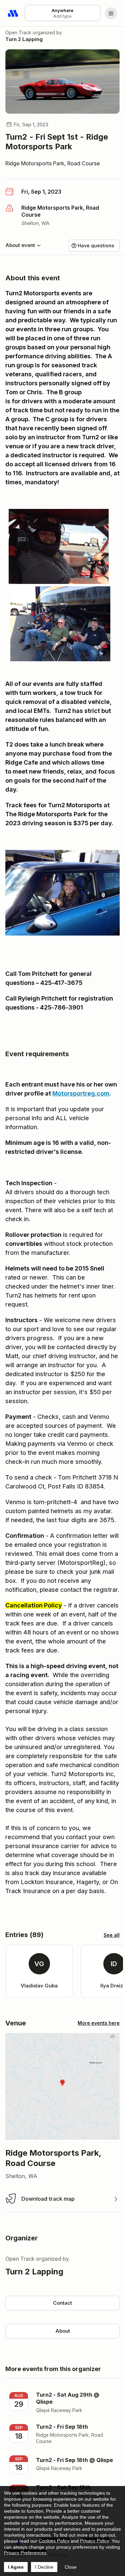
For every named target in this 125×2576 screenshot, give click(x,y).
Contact (62, 2303)
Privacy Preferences (25, 2553)
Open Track (18, 32)
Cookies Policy (54, 2541)
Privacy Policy (94, 2541)
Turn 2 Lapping (24, 39)
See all (112, 1935)
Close (71, 2567)
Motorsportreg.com (81, 1093)
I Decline (44, 2567)
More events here (99, 2023)
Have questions (96, 245)
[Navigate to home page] (13, 13)
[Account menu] (111, 13)
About (63, 2331)
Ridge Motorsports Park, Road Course (53, 163)
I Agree (16, 2567)
